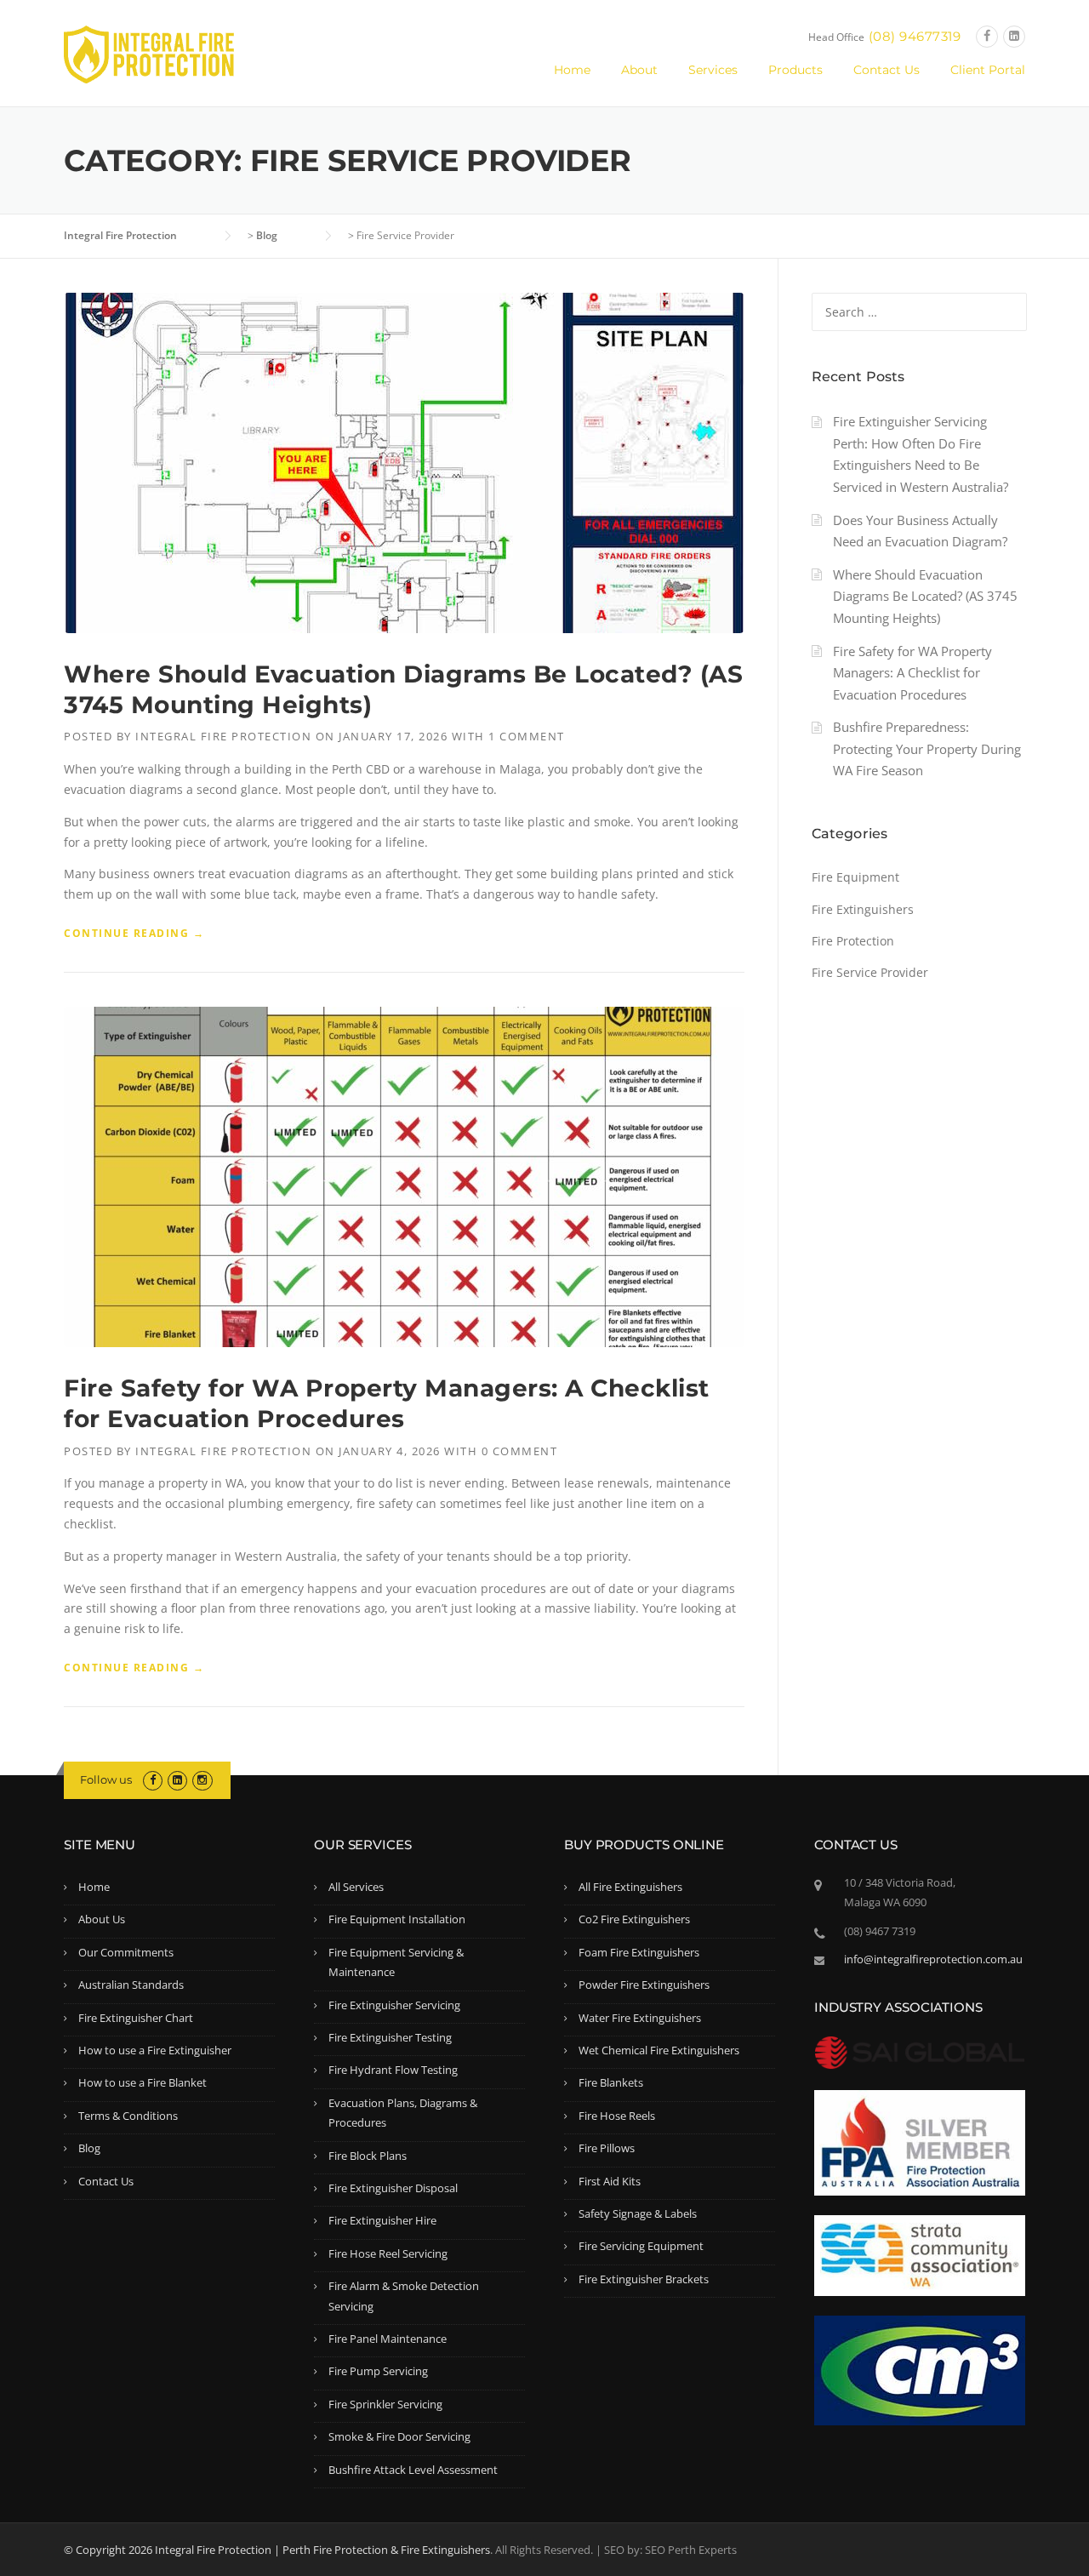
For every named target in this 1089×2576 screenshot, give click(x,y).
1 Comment (527, 736)
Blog (89, 2148)
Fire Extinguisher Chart (136, 2018)
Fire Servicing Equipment (641, 2246)
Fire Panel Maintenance (388, 2339)
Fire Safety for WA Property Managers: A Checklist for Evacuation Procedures (912, 673)
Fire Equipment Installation (397, 1919)
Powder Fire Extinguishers (644, 1985)
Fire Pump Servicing (378, 2371)
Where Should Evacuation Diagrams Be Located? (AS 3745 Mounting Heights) (925, 596)
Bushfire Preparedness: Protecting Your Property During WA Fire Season (927, 748)
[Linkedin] (1014, 36)
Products (795, 70)
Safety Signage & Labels (638, 2213)
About (639, 70)
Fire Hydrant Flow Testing (393, 2070)
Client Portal (988, 70)
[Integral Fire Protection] (149, 53)
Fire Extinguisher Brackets (644, 2279)
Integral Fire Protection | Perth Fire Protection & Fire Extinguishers (322, 2550)
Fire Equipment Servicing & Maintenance (396, 1962)
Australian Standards (131, 1985)
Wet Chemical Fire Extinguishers (659, 2050)
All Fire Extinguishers (630, 1887)
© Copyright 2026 (109, 2550)
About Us (102, 1919)
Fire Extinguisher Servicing (394, 2005)
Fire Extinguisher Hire (382, 2220)
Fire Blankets (611, 2082)
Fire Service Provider (870, 972)
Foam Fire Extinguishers (639, 1952)
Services (713, 70)
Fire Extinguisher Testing (390, 2037)
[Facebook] (987, 36)
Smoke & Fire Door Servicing (399, 2436)
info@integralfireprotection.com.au (933, 1959)
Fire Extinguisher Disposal (393, 2188)
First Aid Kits (610, 2181)
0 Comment (520, 1451)
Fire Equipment (855, 877)
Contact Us (887, 70)
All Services (356, 1887)
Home (572, 70)
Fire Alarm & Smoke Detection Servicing (404, 2296)
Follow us (106, 1779)
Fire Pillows (607, 2148)
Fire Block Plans (368, 2156)
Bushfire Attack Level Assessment (413, 2470)
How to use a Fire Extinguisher (155, 2050)
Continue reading (134, 934)
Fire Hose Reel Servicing (388, 2253)
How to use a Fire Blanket (143, 2082)
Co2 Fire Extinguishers (634, 1919)
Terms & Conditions (128, 2116)
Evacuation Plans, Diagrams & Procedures (403, 2113)
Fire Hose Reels (617, 2116)
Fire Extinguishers (863, 909)
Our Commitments (126, 1952)
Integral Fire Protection (223, 736)
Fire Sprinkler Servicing (385, 2404)
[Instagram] (202, 1779)
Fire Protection (853, 941)
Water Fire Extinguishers (640, 2018)
